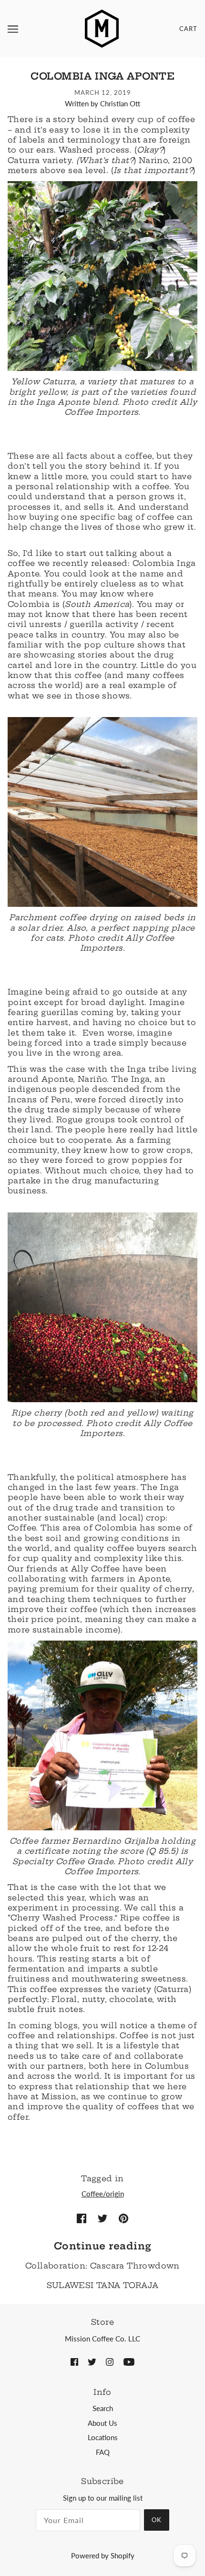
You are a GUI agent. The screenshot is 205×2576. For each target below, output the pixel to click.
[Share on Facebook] (82, 2217)
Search (103, 2408)
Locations (103, 2437)
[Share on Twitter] (102, 2217)
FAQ (103, 2452)
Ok (157, 2520)
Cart (188, 29)
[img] (74, 2361)
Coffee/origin (103, 2194)
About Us (102, 2423)
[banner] (102, 28)
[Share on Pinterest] (123, 2217)
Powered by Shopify (103, 2555)
